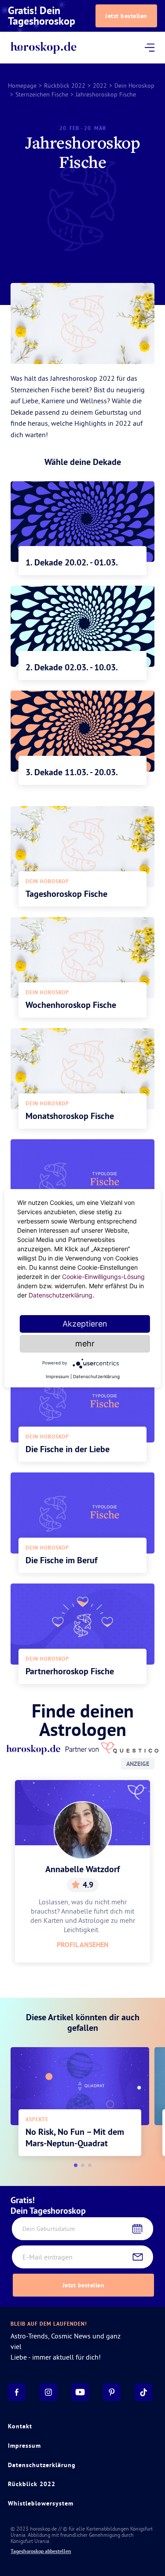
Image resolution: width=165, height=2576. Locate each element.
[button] (76, 2165)
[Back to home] (43, 48)
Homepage (22, 85)
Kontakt (20, 2426)
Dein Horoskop (134, 85)
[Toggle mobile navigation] (149, 48)
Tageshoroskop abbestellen (41, 2551)
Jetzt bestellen (126, 16)
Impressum (24, 2446)
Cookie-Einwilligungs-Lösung (103, 1277)
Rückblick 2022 (65, 85)
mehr (85, 1344)
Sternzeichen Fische (42, 94)
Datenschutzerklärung (42, 2465)
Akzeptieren (85, 1324)
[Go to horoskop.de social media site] (17, 2392)
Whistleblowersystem (41, 2503)
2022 (100, 85)
